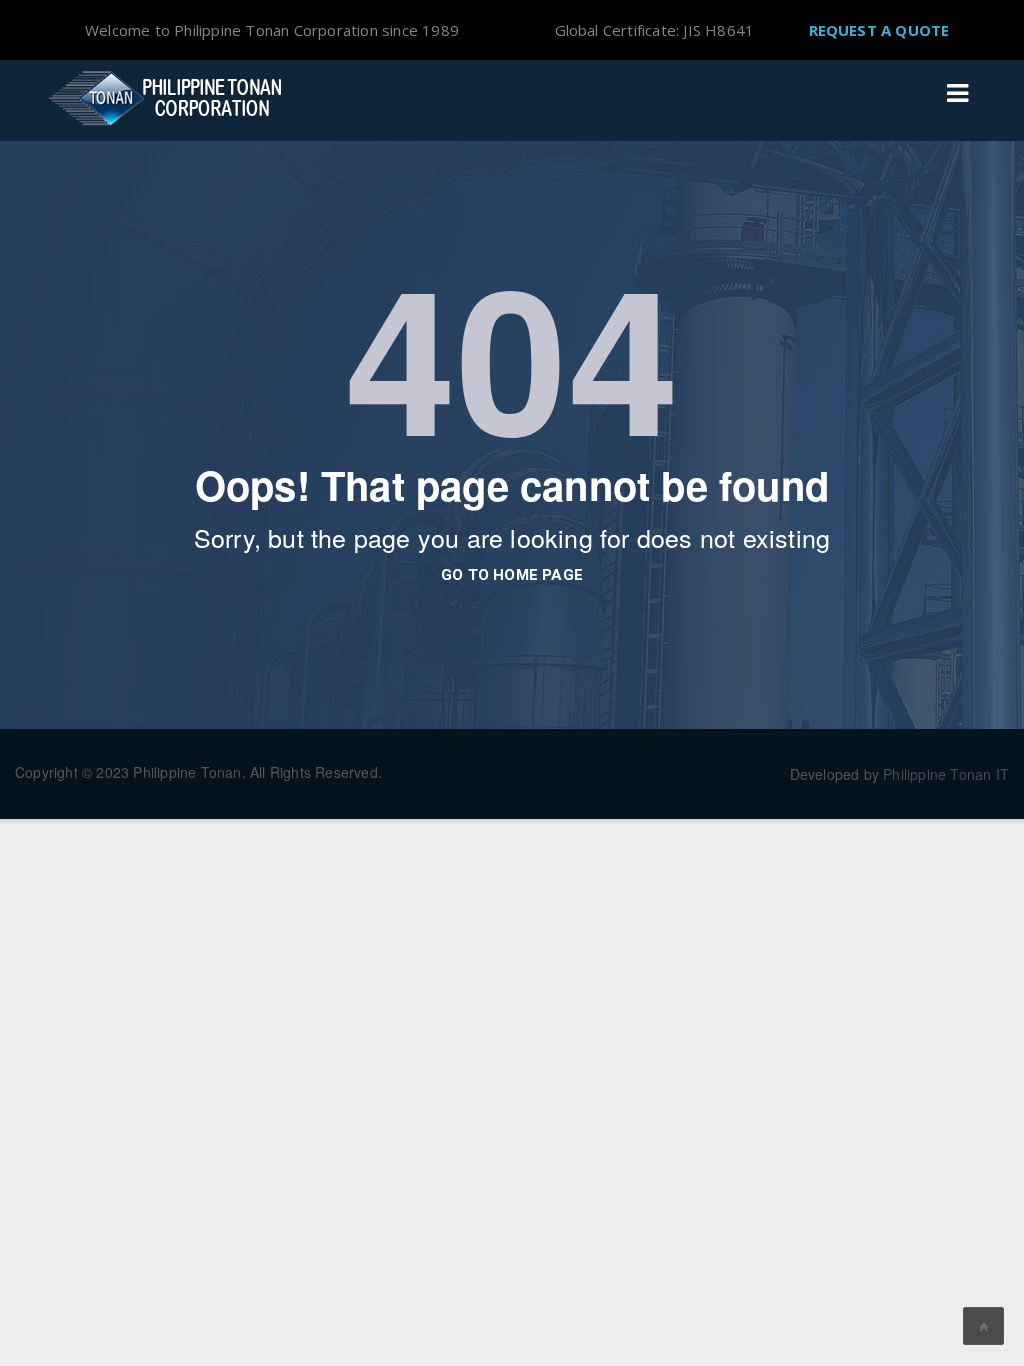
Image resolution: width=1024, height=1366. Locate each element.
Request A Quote (879, 30)
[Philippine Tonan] (171, 98)
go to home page (512, 575)
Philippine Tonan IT (946, 774)
